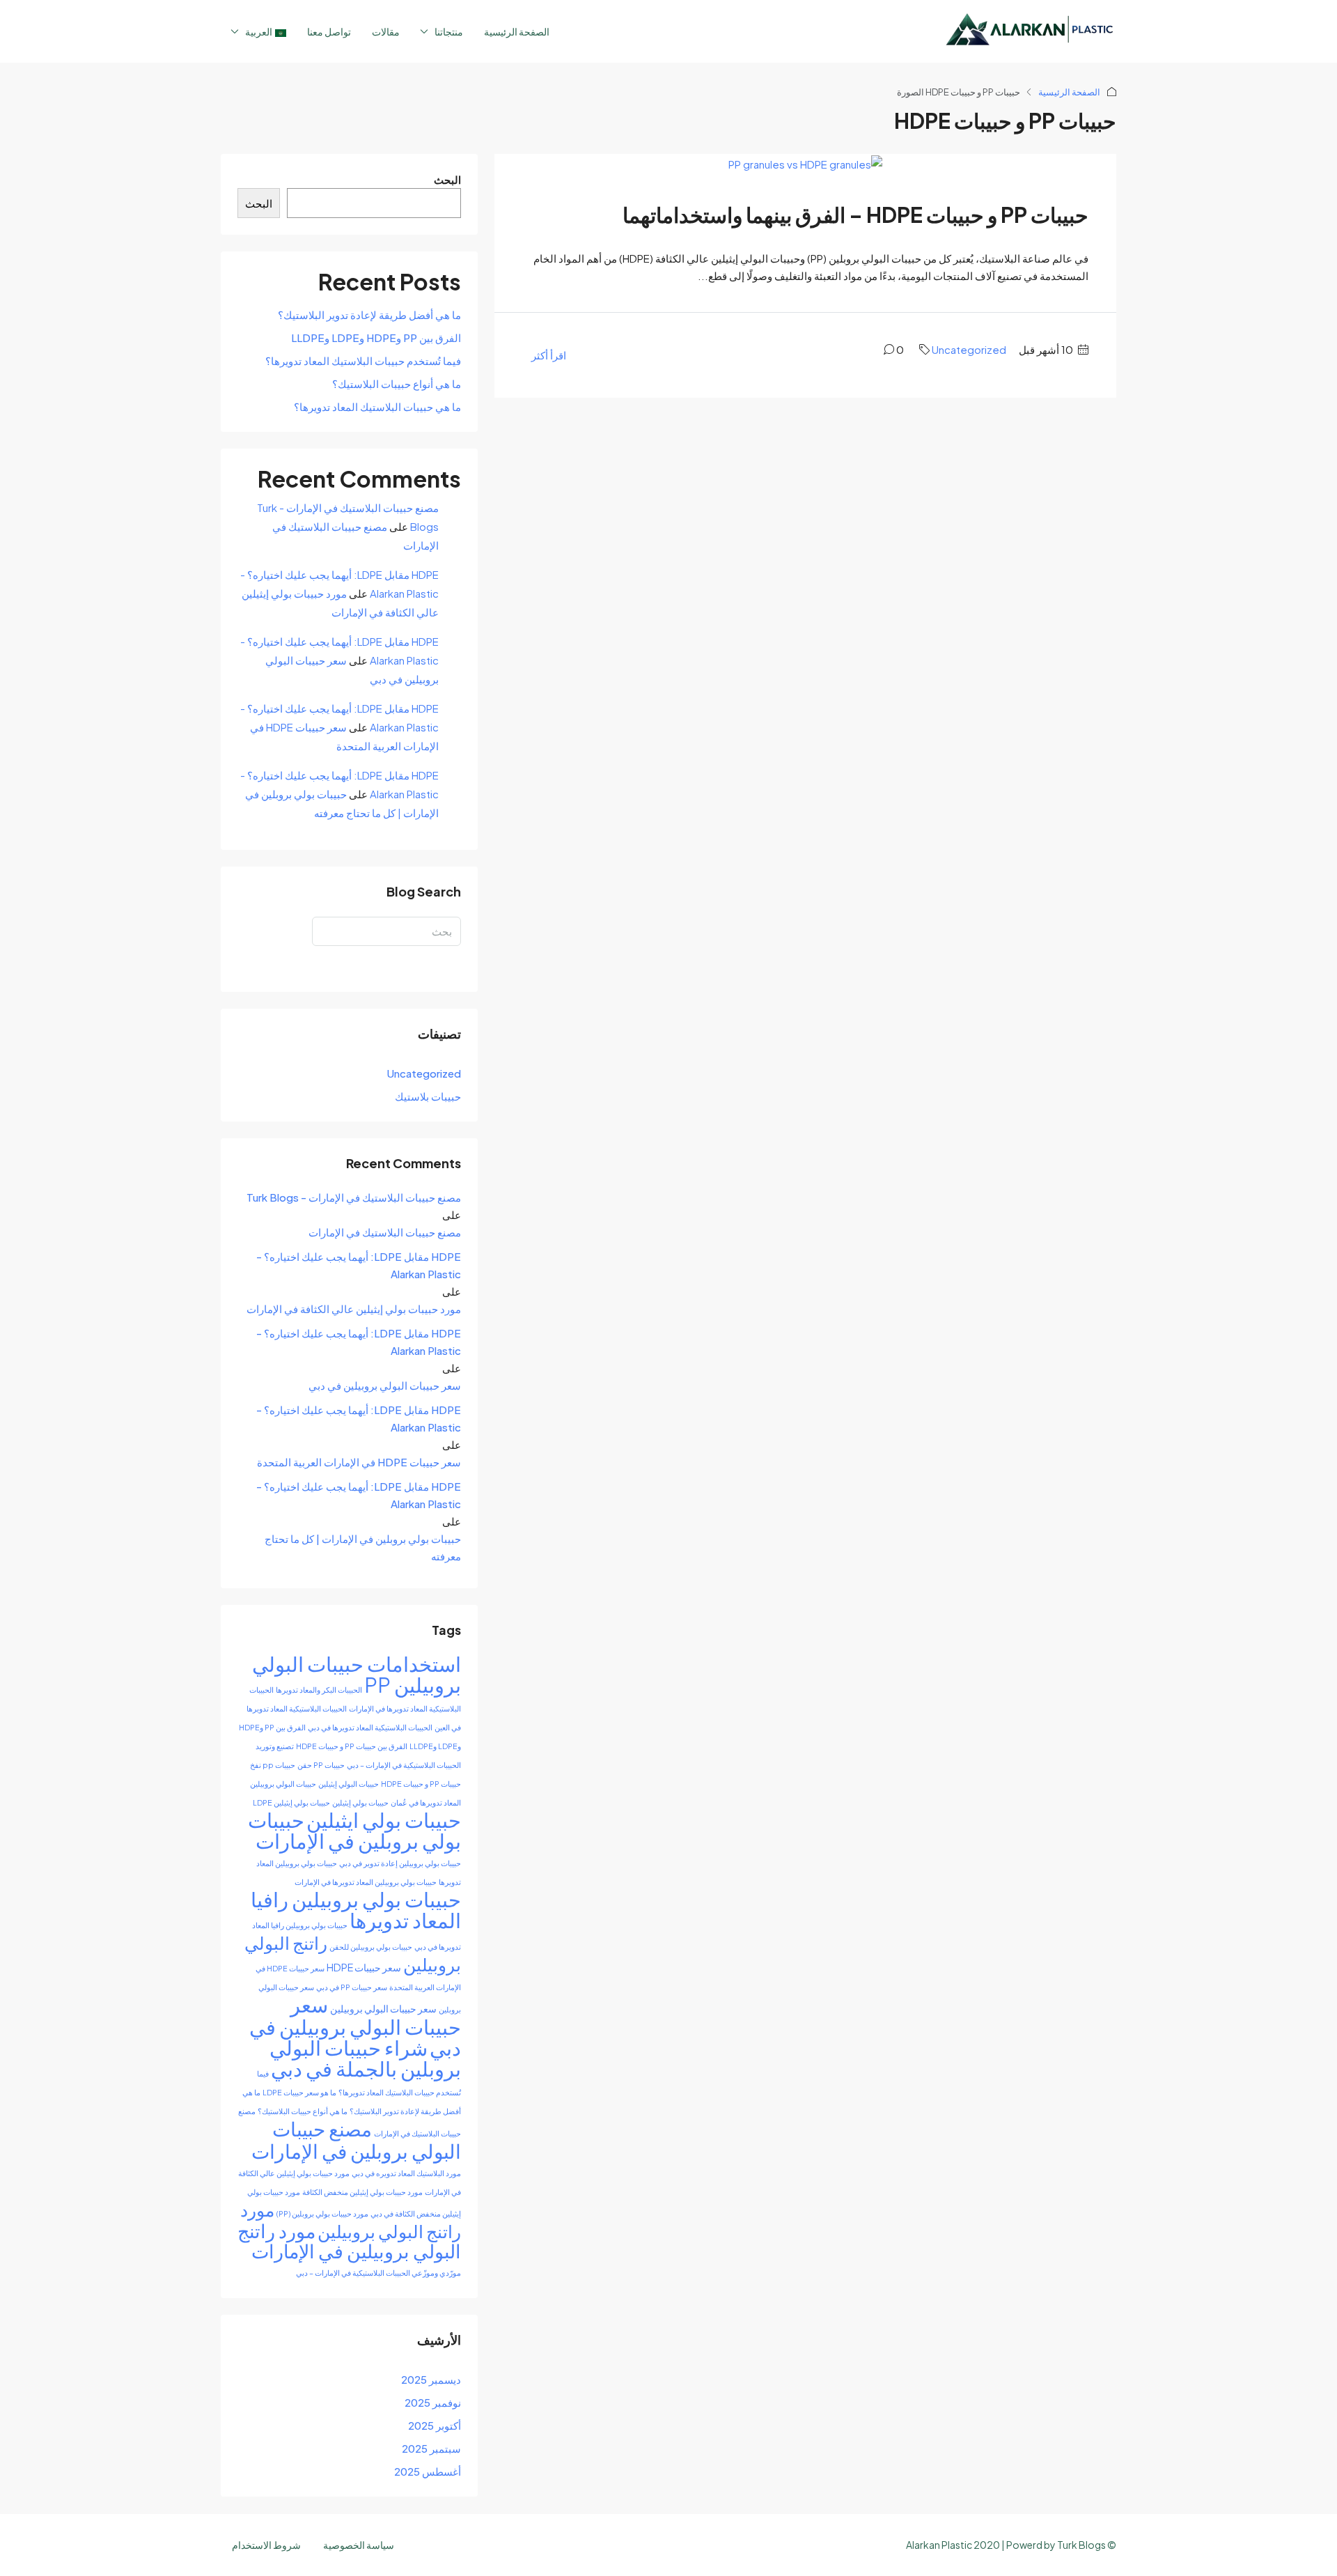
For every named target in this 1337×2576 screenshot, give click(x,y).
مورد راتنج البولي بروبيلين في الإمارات (349, 2241)
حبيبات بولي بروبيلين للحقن (371, 1947)
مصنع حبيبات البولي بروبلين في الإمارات (356, 2140)
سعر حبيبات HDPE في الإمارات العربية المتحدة (359, 1462)
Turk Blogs (1081, 2545)
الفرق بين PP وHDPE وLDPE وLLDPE (376, 337)
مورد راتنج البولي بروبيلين (351, 2220)
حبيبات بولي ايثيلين (384, 1820)
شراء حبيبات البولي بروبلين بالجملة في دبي (365, 2058)
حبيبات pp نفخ (273, 1765)
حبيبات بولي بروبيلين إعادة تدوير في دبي (400, 1863)
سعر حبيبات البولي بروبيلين (383, 2008)
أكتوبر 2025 (435, 2425)
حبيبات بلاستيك (428, 1096)
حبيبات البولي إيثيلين (349, 1784)
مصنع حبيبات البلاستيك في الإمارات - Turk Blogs (354, 1197)
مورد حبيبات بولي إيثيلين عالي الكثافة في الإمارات (354, 1309)
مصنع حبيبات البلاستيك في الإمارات (385, 1232)
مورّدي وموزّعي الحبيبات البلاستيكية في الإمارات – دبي (378, 2273)
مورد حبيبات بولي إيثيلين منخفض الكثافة (362, 2192)
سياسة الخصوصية (359, 2545)
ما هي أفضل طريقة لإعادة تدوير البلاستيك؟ (369, 315)
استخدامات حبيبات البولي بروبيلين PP (357, 1674)
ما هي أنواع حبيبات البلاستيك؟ (397, 383)
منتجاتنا (449, 31)
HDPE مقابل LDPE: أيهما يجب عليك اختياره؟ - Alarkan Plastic (359, 1265)
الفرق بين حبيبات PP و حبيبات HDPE (352, 1746)
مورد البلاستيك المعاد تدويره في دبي (406, 2173)
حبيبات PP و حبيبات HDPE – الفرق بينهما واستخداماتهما (855, 215)
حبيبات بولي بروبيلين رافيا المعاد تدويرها (356, 1909)
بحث (442, 960)
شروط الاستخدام (266, 2545)
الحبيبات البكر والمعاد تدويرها (319, 1690)
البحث (447, 179)
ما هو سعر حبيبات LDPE (299, 2092)
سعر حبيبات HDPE (364, 1967)
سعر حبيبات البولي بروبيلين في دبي (385, 1385)
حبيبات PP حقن (321, 1765)
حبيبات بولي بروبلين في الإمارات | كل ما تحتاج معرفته (363, 1547)
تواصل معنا (329, 31)
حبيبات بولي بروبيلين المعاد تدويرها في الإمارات (366, 1882)
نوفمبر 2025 (433, 2402)
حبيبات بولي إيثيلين (360, 1802)
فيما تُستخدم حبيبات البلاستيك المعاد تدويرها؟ (363, 360)
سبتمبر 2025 (431, 2448)
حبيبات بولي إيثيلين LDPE (291, 1802)
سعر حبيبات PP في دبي (352, 1987)
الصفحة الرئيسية (517, 31)
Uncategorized (969, 349)
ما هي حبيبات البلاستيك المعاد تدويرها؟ (377, 406)
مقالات (386, 31)
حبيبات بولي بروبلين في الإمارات (354, 1830)
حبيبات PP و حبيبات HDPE (421, 1784)
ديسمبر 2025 (431, 2379)
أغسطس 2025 (428, 2471)
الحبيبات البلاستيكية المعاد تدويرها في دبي (370, 1727)
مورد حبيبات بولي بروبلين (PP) (322, 2213)
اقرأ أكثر (549, 355)
